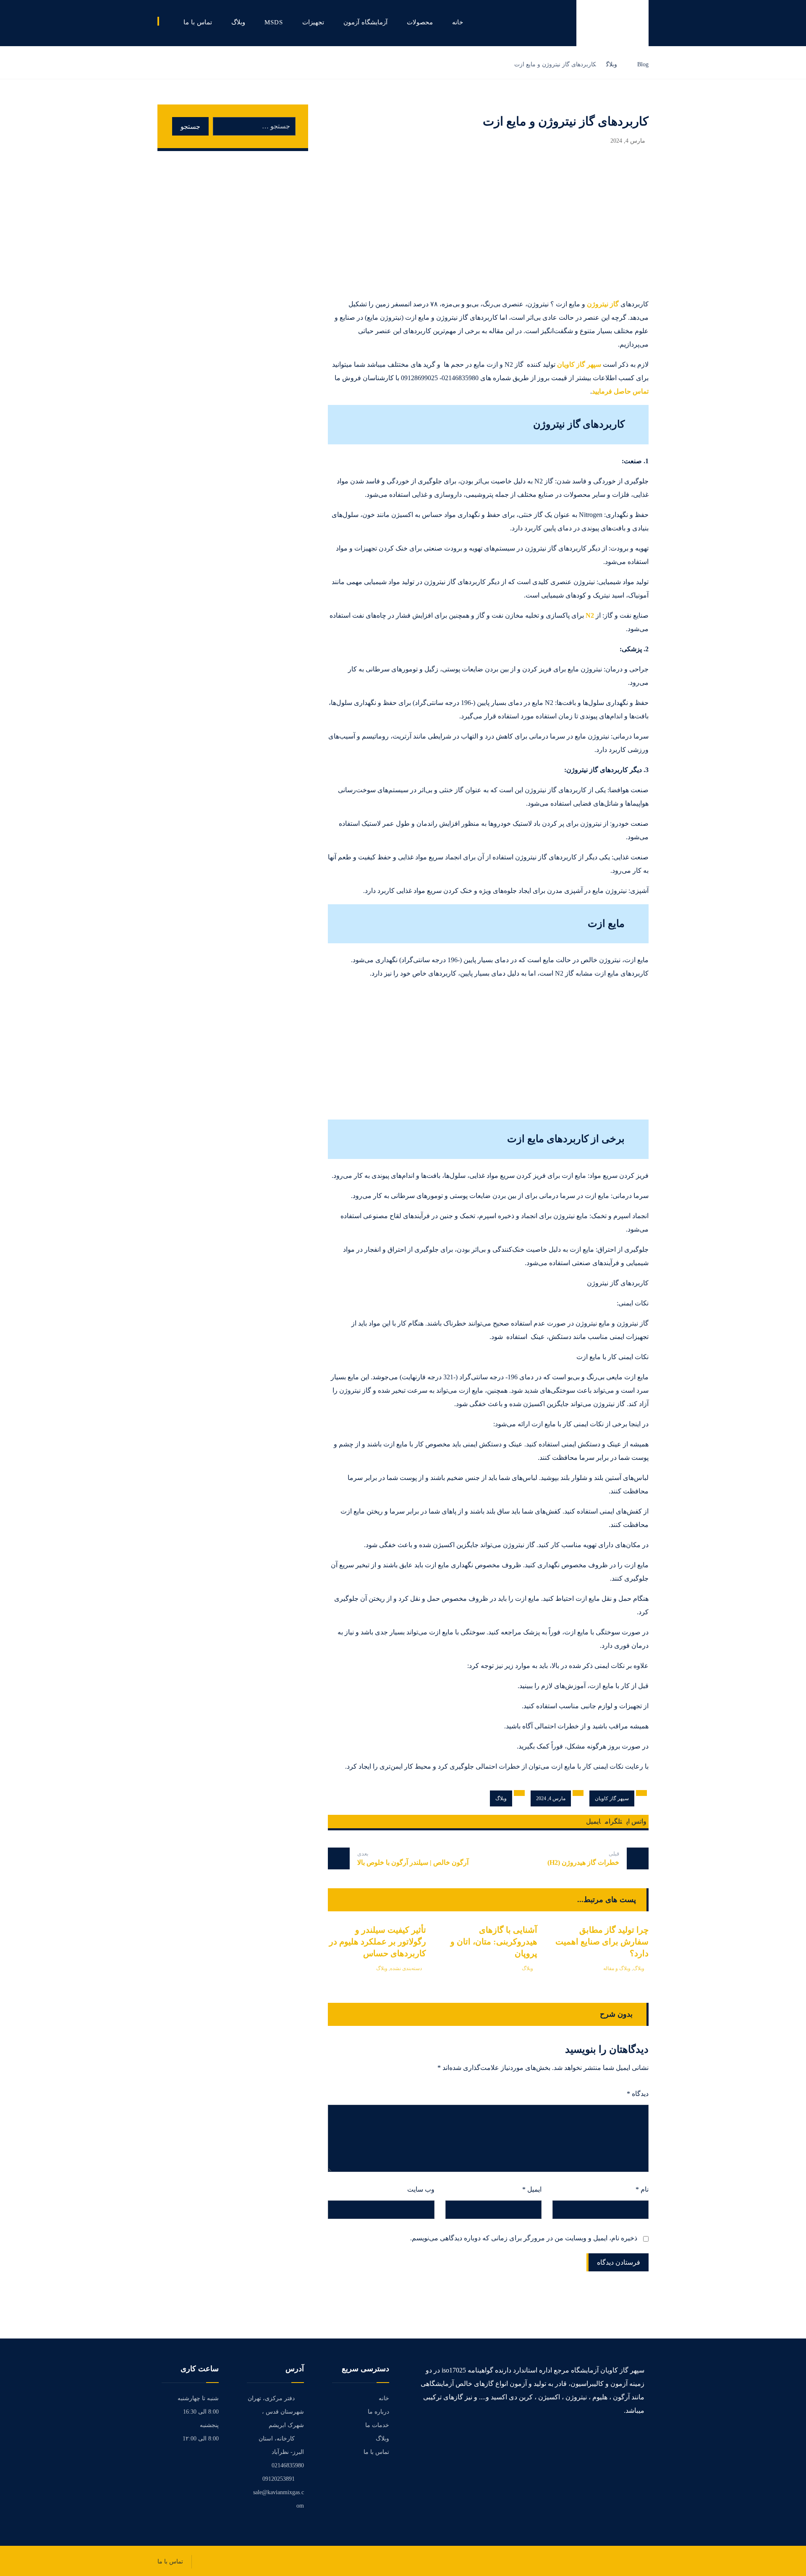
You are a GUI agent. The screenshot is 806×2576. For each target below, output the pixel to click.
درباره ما (378, 2412)
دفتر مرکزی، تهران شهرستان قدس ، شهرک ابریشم (276, 2412)
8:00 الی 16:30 (201, 2412)
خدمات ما (377, 2425)
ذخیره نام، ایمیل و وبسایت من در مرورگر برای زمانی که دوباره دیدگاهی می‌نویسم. (524, 2238)
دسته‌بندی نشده (406, 1968)
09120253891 (279, 2479)
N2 (590, 615)
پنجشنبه (209, 2425)
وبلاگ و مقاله (617, 1968)
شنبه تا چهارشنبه (198, 2398)
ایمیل (532, 2189)
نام (642, 2189)
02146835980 (288, 2465)
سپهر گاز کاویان (579, 364)
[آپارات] (641, 2437)
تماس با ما (376, 2452)
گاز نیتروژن (603, 304)
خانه (384, 2398)
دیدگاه (638, 2094)
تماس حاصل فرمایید (620, 391)
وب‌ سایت (421, 2189)
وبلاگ (501, 1798)
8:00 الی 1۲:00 (201, 2439)
